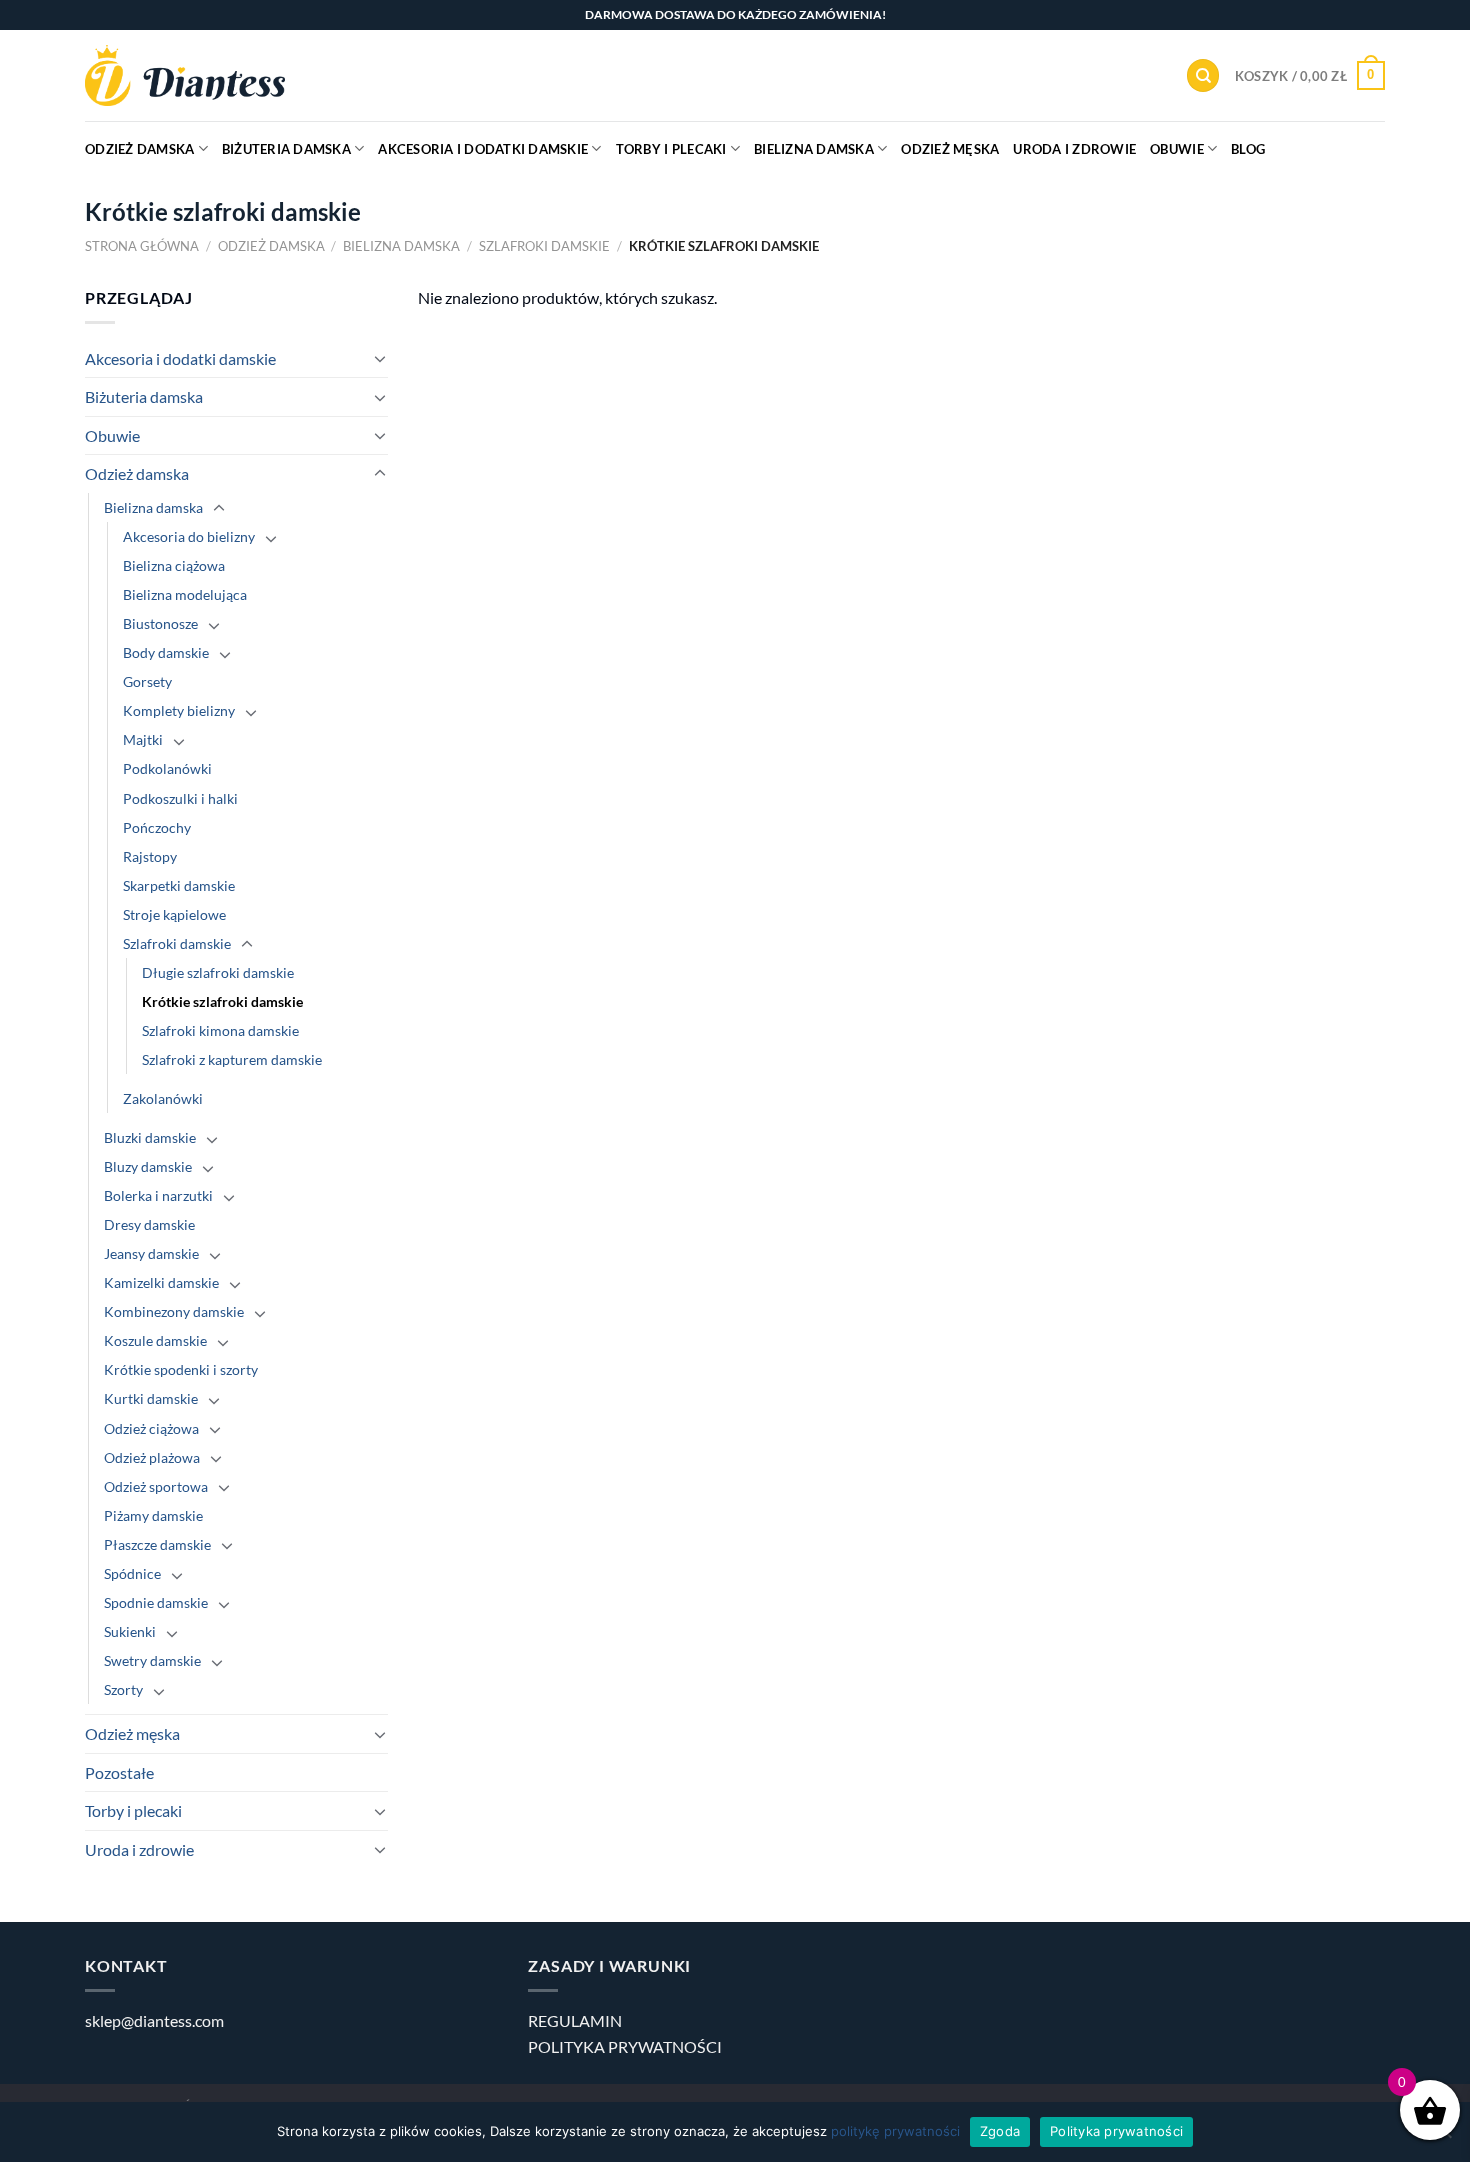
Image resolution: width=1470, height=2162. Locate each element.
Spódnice (132, 1573)
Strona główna (142, 246)
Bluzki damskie (150, 1137)
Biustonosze (160, 623)
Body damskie (166, 652)
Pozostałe (119, 1772)
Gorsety (147, 681)
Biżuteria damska (286, 149)
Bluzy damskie (148, 1166)
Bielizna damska (814, 149)
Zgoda (1000, 2131)
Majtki (143, 739)
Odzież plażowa (152, 1457)
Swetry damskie (152, 1660)
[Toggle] (380, 358)
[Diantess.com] (185, 75)
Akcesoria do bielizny (189, 536)
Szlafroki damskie (544, 246)
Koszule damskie (155, 1340)
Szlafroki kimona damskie (220, 1030)
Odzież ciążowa (151, 1428)
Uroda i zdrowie (1074, 149)
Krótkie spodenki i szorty (181, 1369)
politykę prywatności (895, 2131)
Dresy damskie (149, 1224)
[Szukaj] (1203, 75)
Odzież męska (950, 149)
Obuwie (1177, 149)
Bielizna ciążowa (174, 565)
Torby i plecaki (671, 149)
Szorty (123, 1689)
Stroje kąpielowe (174, 914)
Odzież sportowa (156, 1486)
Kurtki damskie (151, 1398)
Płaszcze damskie (157, 1544)
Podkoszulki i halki (180, 798)
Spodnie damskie (156, 1602)
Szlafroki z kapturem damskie (232, 1059)
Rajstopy (150, 856)
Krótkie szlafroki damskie (222, 1001)
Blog (1248, 149)
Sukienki (130, 1631)
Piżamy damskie (153, 1515)
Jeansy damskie (151, 1253)
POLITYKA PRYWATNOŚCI (625, 2046)
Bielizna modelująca (185, 594)
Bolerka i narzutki (158, 1195)
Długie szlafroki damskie (218, 972)
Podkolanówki (167, 768)
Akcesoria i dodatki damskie (483, 149)
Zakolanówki (163, 1098)
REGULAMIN (575, 2020)
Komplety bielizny (179, 710)
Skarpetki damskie (179, 885)
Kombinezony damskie (174, 1311)
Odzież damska (139, 149)
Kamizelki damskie (161, 1282)
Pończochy (157, 827)
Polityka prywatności (1116, 2131)
